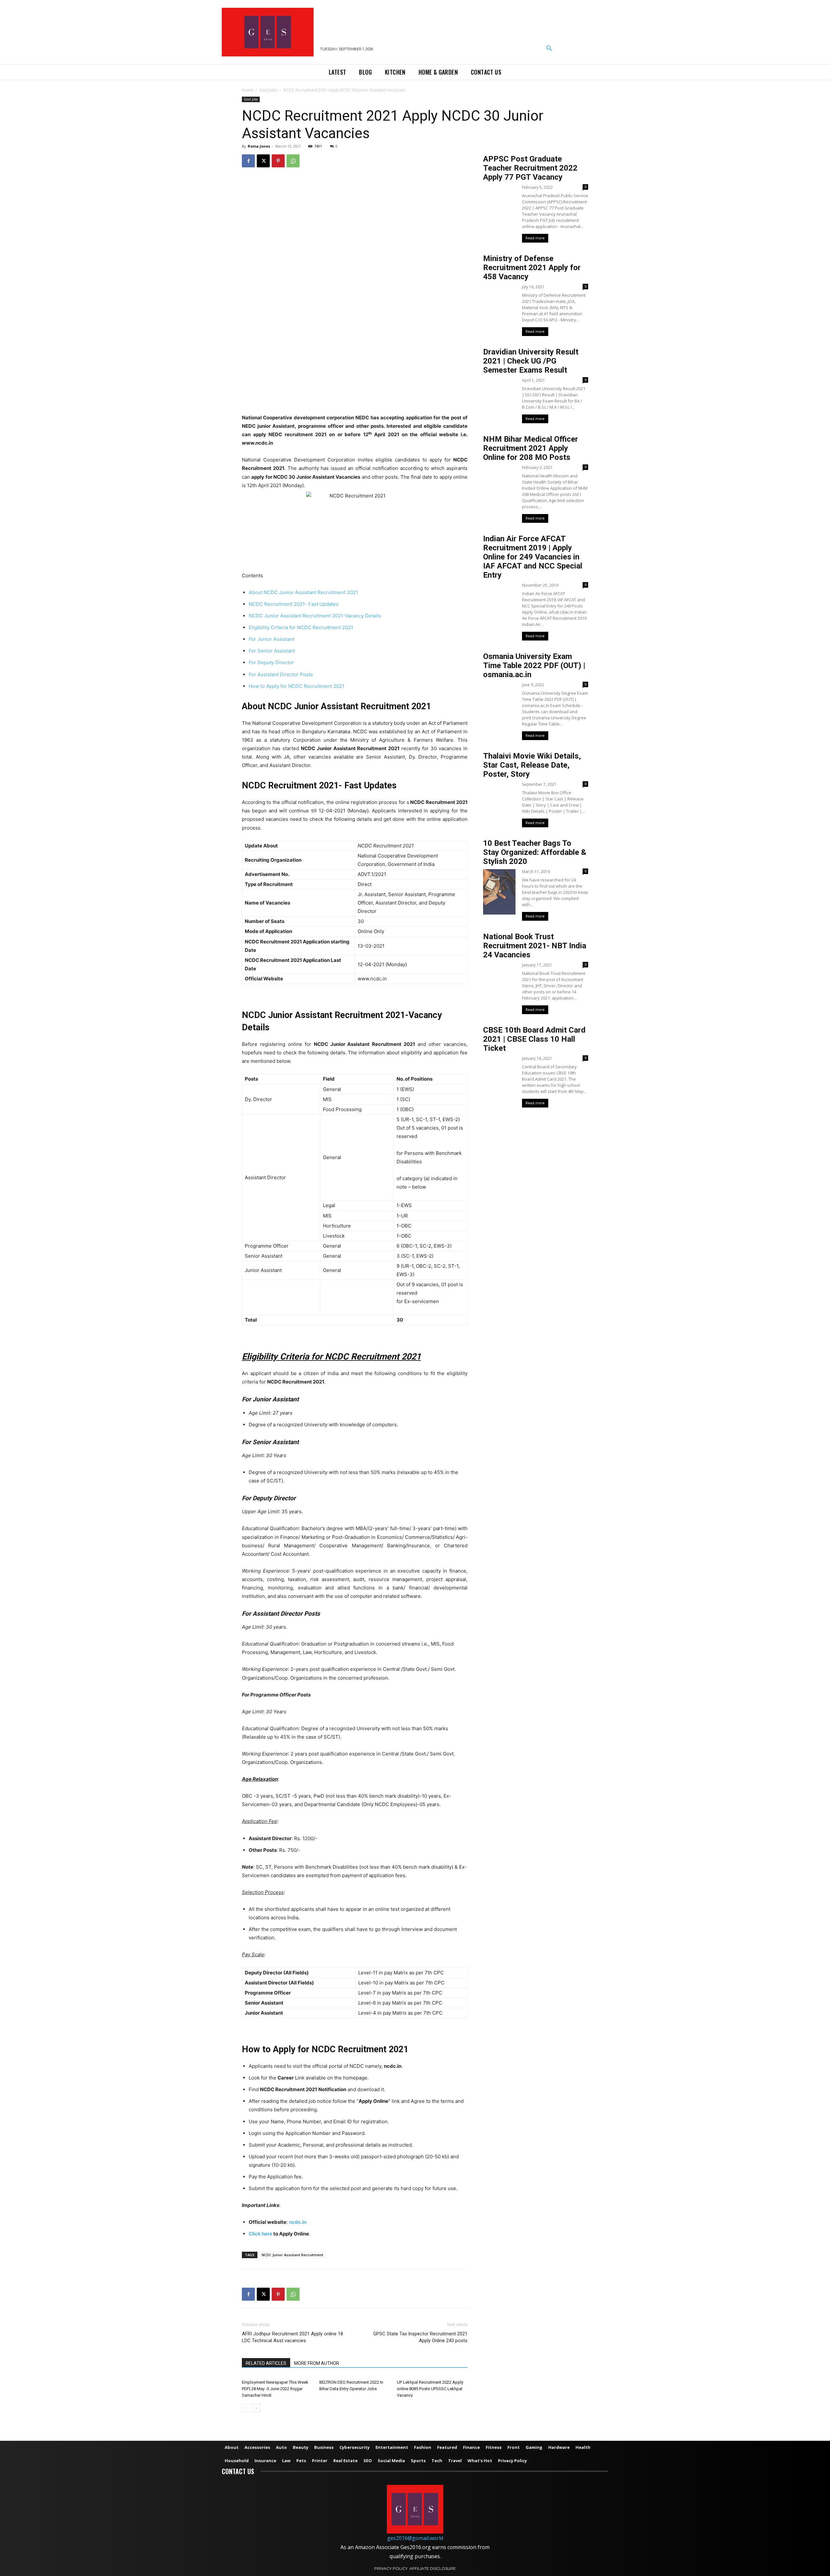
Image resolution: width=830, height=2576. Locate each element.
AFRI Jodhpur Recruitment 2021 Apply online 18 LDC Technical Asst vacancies (292, 2337)
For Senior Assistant (272, 651)
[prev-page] (246, 2408)
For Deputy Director (271, 662)
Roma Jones (259, 146)
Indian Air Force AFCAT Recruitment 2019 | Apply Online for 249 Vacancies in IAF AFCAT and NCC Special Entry (533, 557)
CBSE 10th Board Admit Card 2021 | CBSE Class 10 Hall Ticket (534, 1039)
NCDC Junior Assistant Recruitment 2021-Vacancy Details (315, 616)
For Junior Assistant (272, 639)
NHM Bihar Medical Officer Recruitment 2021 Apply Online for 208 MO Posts (531, 448)
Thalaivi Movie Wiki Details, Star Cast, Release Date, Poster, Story (532, 765)
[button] (549, 49)
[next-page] (256, 2408)
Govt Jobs (268, 90)
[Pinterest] (278, 161)
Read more (535, 238)
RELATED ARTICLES (266, 2363)
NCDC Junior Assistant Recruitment (292, 2255)
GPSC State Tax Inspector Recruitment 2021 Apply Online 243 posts (420, 2337)
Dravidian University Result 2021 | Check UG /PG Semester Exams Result (531, 361)
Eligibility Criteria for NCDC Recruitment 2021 (301, 627)
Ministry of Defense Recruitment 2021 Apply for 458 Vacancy (532, 268)
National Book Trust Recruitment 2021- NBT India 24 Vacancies (535, 946)
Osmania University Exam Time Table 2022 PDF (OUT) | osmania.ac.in (534, 665)
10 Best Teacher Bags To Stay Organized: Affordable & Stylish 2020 (535, 852)
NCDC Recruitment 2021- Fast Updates (294, 604)
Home (248, 90)
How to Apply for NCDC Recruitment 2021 (296, 686)
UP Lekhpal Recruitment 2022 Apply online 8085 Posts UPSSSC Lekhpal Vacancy (430, 2389)
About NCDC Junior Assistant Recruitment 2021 (303, 592)
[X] (263, 161)
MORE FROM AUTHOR (317, 2363)
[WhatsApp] (293, 161)
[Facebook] (248, 161)
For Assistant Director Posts (281, 674)
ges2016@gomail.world (415, 2538)
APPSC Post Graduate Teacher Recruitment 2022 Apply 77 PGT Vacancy (530, 168)
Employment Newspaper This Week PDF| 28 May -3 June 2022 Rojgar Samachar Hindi (275, 2389)
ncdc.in (298, 2222)
